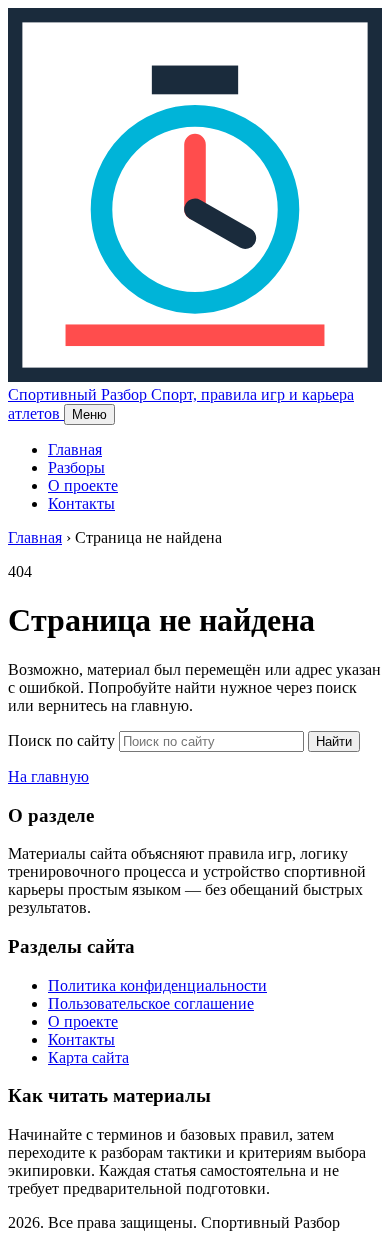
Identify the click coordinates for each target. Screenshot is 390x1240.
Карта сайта (88, 1057)
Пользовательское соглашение (151, 1003)
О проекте (83, 485)
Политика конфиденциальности (157, 985)
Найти (334, 741)
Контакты (81, 503)
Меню (89, 414)
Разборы (76, 467)
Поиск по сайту (61, 740)
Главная (75, 449)
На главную (48, 776)
